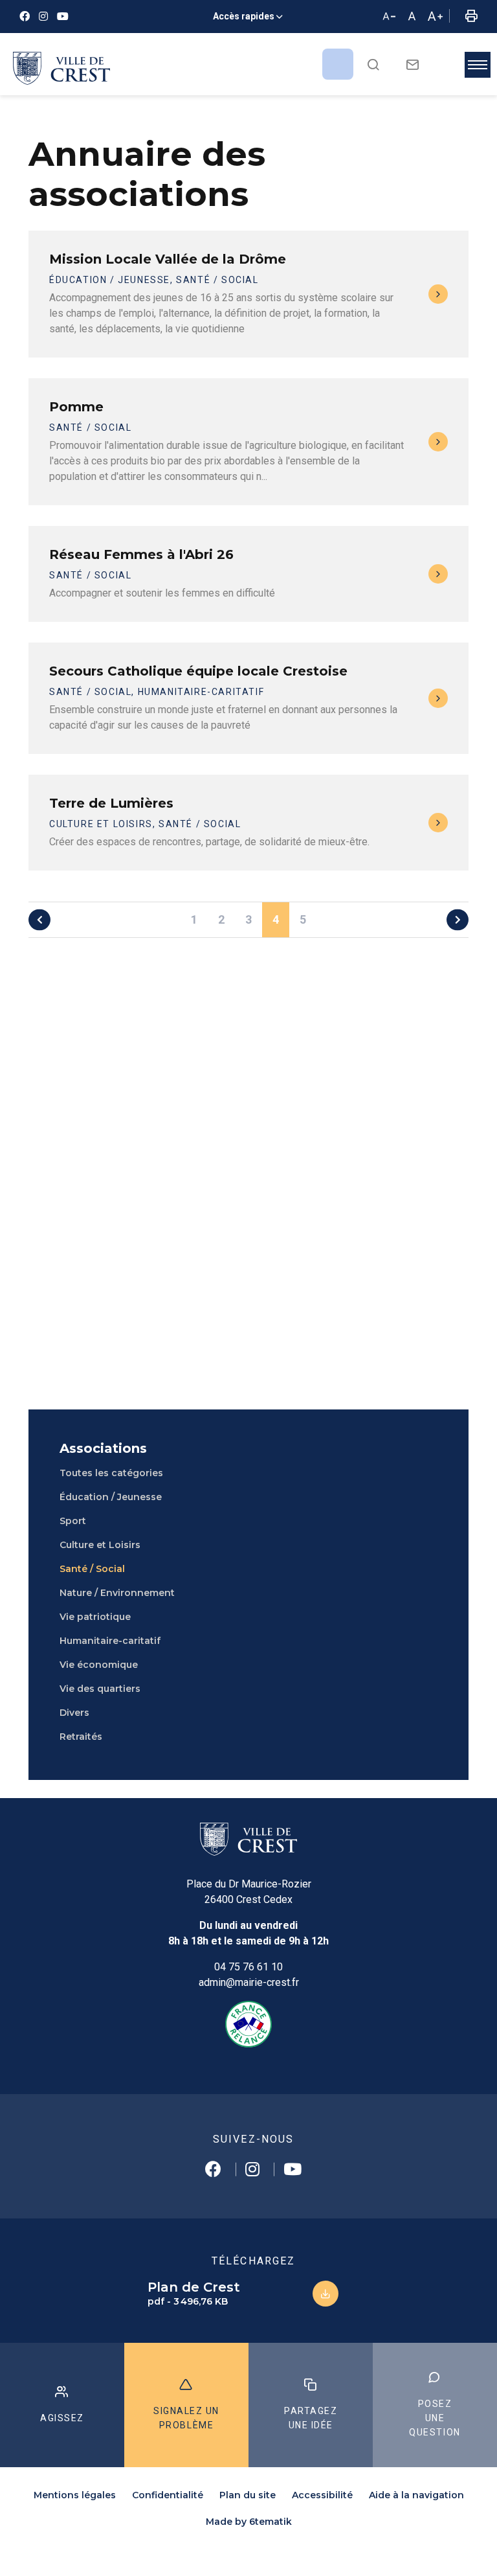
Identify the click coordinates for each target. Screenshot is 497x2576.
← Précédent (39, 919)
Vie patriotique (95, 1617)
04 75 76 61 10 (248, 1967)
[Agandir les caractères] (435, 17)
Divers (74, 1713)
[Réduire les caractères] (389, 17)
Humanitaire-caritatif (110, 1641)
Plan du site (248, 2495)
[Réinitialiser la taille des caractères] (412, 17)
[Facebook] (25, 17)
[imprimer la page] (471, 17)
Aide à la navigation (416, 2495)
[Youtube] (63, 17)
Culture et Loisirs (100, 1545)
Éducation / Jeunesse (111, 1497)
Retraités (81, 1737)
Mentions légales (75, 2495)
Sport (73, 1521)
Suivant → (458, 919)
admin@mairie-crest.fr (249, 1982)
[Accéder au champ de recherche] (373, 64)
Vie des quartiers (100, 1689)
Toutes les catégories (111, 1473)
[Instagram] (43, 17)
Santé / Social (92, 1569)
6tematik (271, 2522)
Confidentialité (168, 2495)
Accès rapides (244, 16)
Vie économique (99, 1665)
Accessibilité (322, 2495)
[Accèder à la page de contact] (413, 64)
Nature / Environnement (117, 1593)
